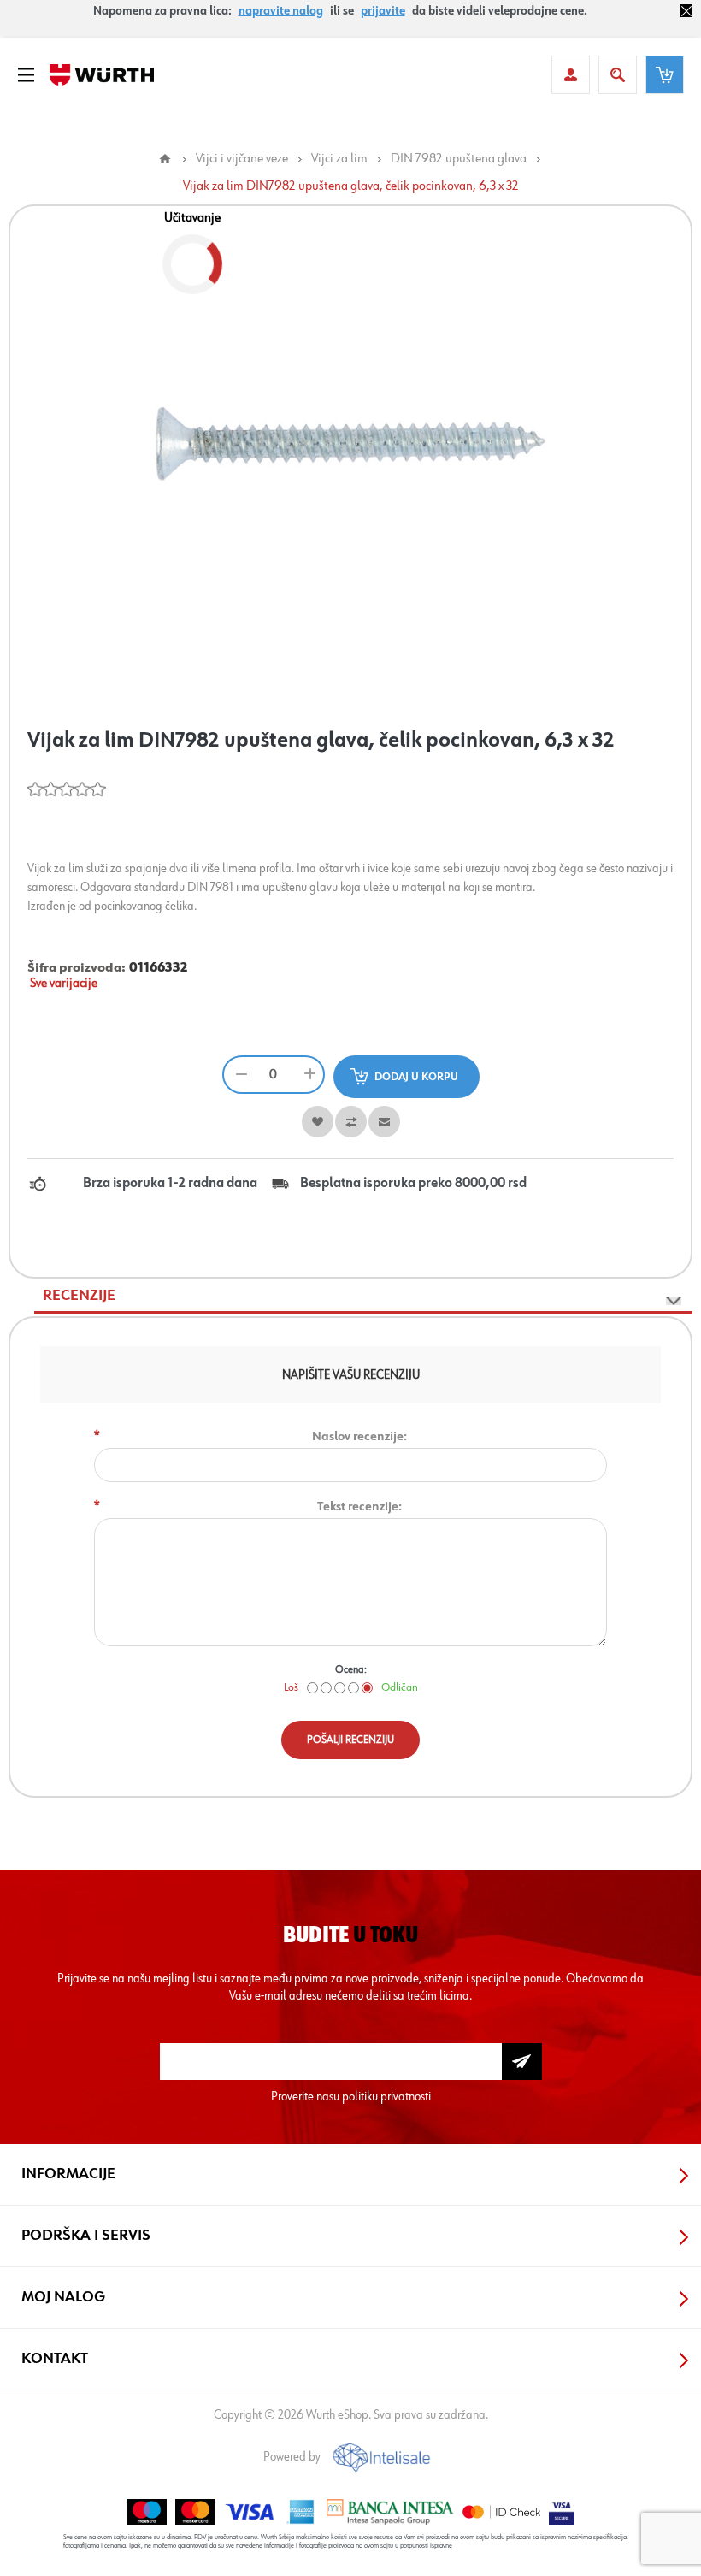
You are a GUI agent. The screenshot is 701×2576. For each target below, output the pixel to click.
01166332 (159, 968)
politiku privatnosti (386, 2097)
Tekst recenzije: (359, 1507)
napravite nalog (281, 11)
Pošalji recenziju (350, 1740)
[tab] (363, 1296)
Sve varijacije (64, 984)
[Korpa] (665, 75)
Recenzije (79, 1296)
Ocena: (351, 1670)
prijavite (383, 11)
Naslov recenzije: (359, 1436)
